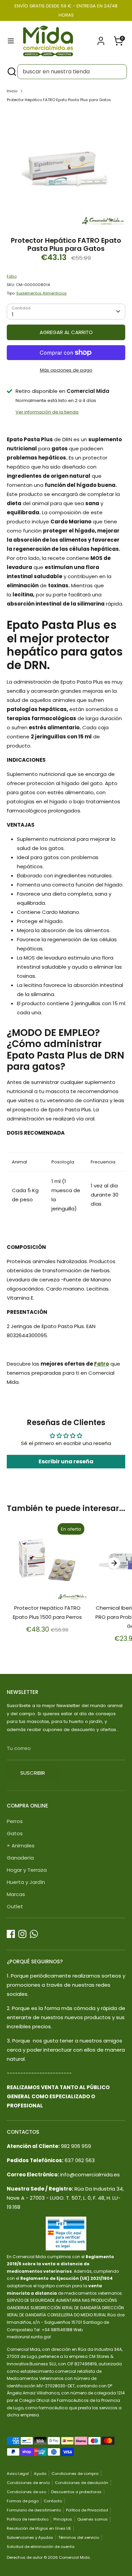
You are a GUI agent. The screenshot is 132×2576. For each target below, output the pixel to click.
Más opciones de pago (66, 370)
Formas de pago (23, 2501)
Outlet (15, 1906)
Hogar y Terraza (27, 1870)
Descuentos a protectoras (76, 2492)
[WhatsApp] (34, 1934)
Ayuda (40, 2474)
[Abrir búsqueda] (11, 72)
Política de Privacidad (87, 2510)
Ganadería (20, 1858)
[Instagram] (22, 1934)
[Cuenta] (101, 39)
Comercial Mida (74, 2557)
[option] (66, 167)
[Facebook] (11, 1934)
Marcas (16, 1894)
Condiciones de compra (75, 2474)
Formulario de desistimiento (34, 2510)
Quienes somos (92, 2519)
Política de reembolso (28, 2519)
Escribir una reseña (66, 1461)
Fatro (12, 276)
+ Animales (21, 1846)
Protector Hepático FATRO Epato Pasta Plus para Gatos (59, 100)
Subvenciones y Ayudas (30, 2537)
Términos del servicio (79, 2537)
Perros (15, 1821)
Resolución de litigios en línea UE (39, 2528)
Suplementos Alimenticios (41, 293)
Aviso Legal (18, 2474)
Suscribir (33, 1773)
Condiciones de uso (26, 2492)
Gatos (15, 1833)
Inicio (12, 91)
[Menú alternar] (11, 41)
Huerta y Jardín (26, 1882)
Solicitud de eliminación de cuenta (41, 2547)
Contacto (53, 2501)
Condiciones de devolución (82, 2483)
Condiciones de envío (28, 2483)
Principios (63, 2519)
